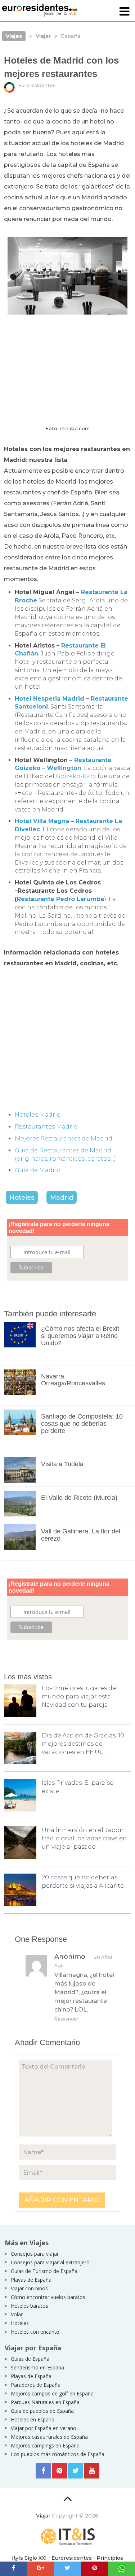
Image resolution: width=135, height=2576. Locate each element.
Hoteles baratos (30, 2306)
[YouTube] (92, 2471)
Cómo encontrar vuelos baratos (48, 2297)
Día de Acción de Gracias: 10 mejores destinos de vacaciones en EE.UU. (83, 1744)
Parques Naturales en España (45, 2402)
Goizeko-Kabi (76, 776)
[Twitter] (76, 2471)
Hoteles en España (33, 2419)
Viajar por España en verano (44, 2428)
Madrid (62, 1197)
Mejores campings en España (45, 2445)
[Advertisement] (67, 370)
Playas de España (31, 2280)
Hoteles (22, 1197)
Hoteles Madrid (38, 1115)
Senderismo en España (37, 2367)
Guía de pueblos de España (42, 2411)
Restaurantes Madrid (46, 1127)
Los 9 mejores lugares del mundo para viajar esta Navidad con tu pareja (80, 1696)
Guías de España (30, 2359)
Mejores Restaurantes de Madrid (64, 1138)
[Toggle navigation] (124, 12)
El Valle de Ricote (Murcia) (79, 1498)
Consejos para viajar (35, 2254)
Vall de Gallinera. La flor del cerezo (81, 1535)
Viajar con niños (29, 2288)
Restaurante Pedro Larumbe (61, 899)
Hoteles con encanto (35, 2332)
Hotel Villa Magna (42, 821)
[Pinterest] (59, 2471)
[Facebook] (43, 2471)
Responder (66, 2019)
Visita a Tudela (62, 1464)
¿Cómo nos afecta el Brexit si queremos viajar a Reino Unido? (80, 1336)
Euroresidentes (37, 85)
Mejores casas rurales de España (49, 2437)
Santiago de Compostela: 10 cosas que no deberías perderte (82, 1424)
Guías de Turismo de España (44, 2271)
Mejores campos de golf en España (52, 2393)
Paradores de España (36, 2385)
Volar (17, 2314)
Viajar (43, 2516)
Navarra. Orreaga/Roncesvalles (73, 1380)
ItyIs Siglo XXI (29, 2558)
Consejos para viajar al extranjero (50, 2262)
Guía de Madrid (38, 1170)
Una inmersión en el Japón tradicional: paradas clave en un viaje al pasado (84, 1838)
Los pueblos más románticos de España (58, 2454)
